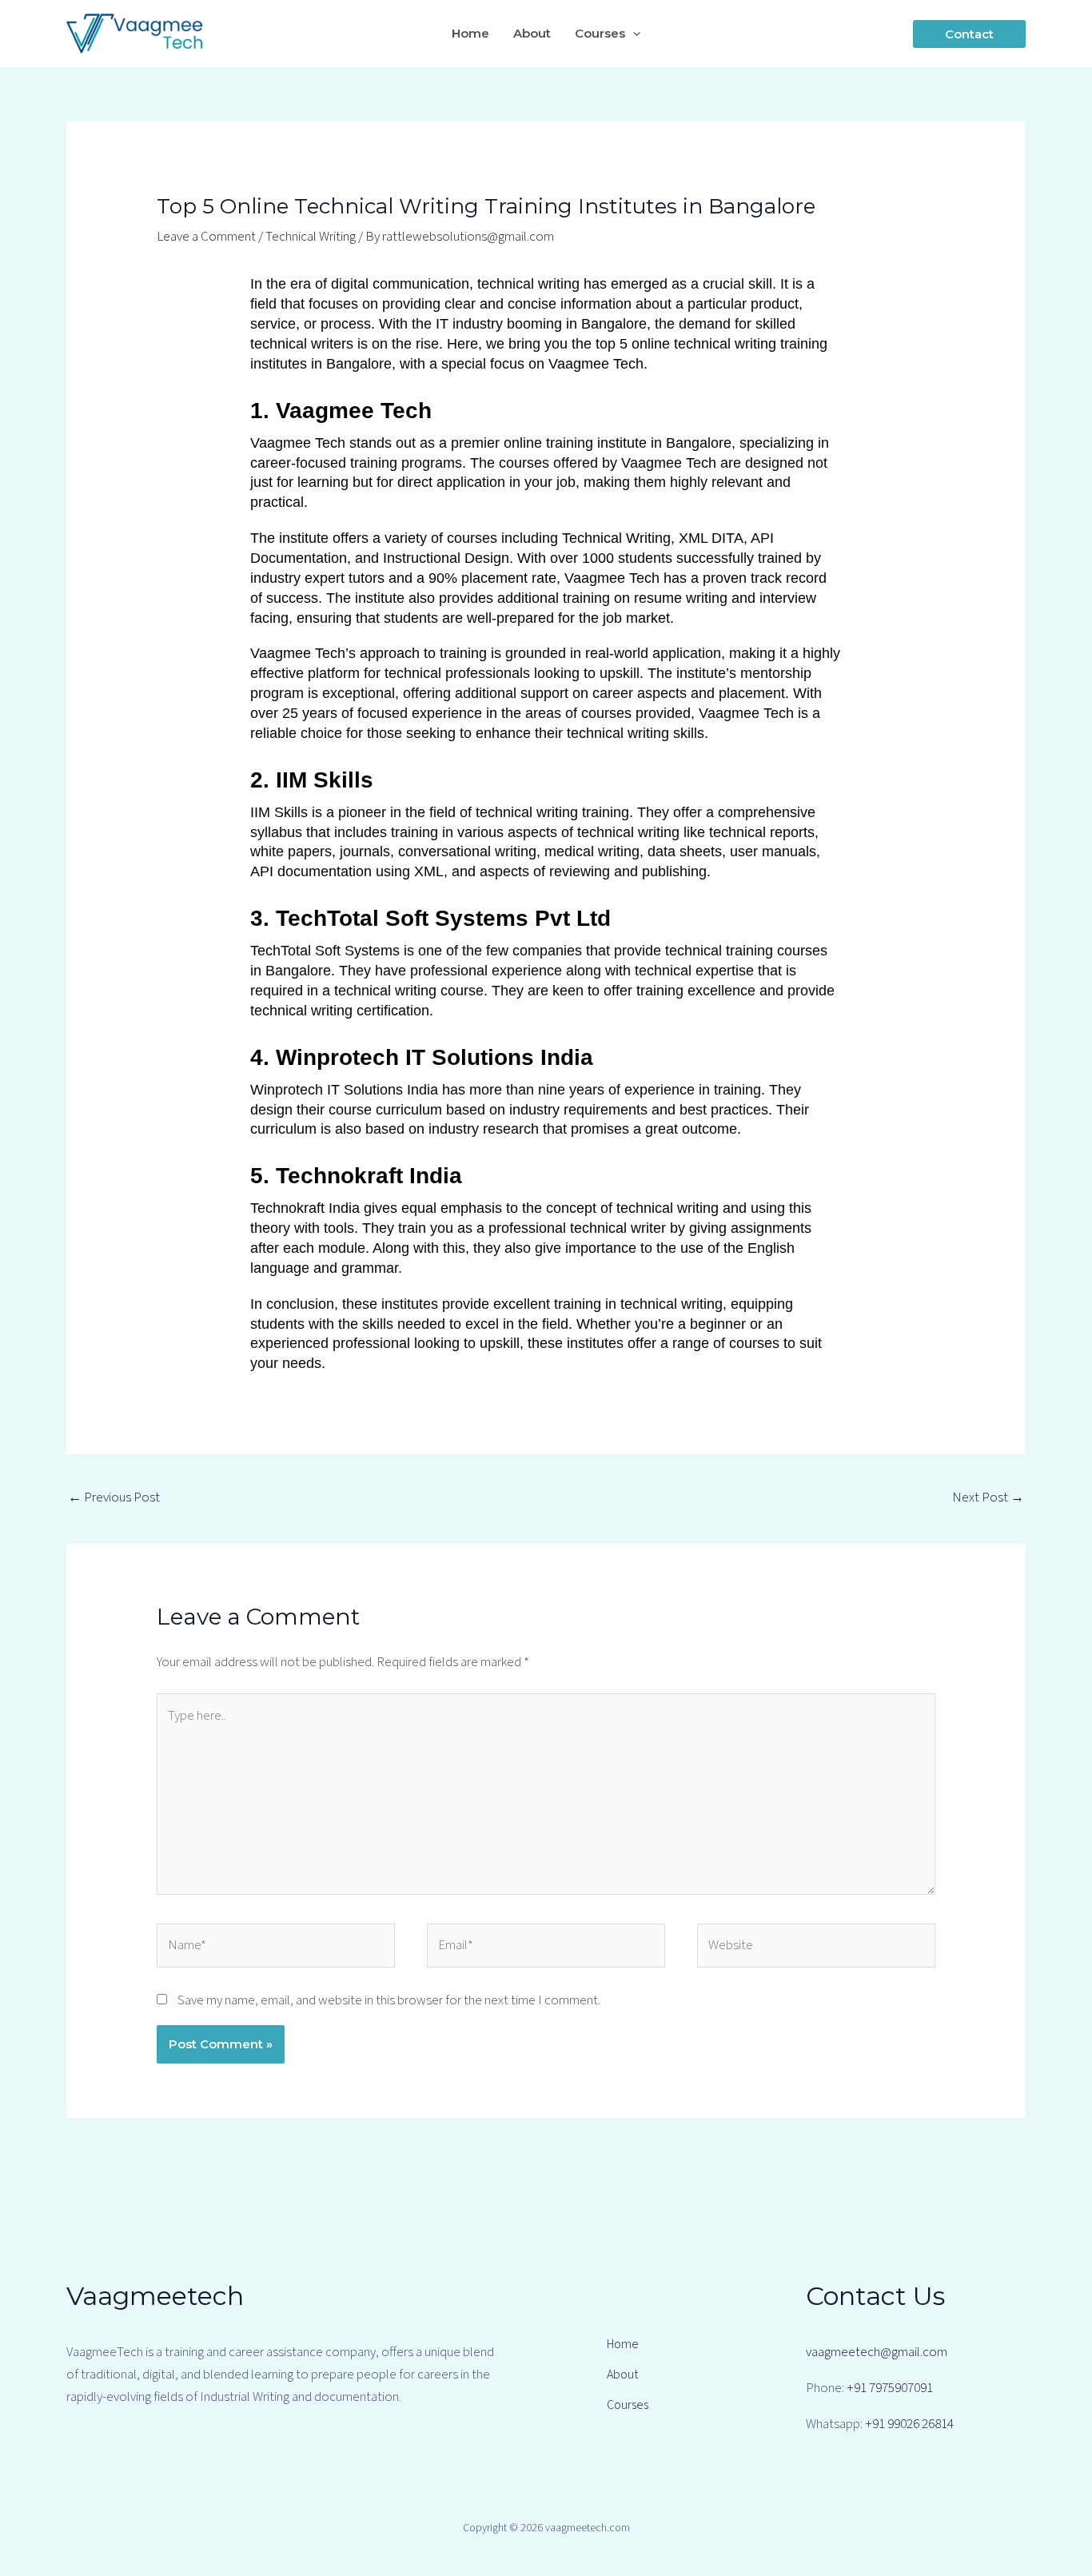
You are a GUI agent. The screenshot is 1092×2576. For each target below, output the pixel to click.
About (622, 2375)
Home (623, 2344)
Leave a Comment (206, 237)
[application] (633, 34)
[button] (969, 34)
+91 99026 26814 (909, 2424)
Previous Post (114, 1497)
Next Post (988, 1497)
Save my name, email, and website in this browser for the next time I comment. (389, 2000)
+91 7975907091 (890, 2388)
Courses (628, 2405)
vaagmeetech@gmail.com (877, 2352)
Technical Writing (311, 237)
